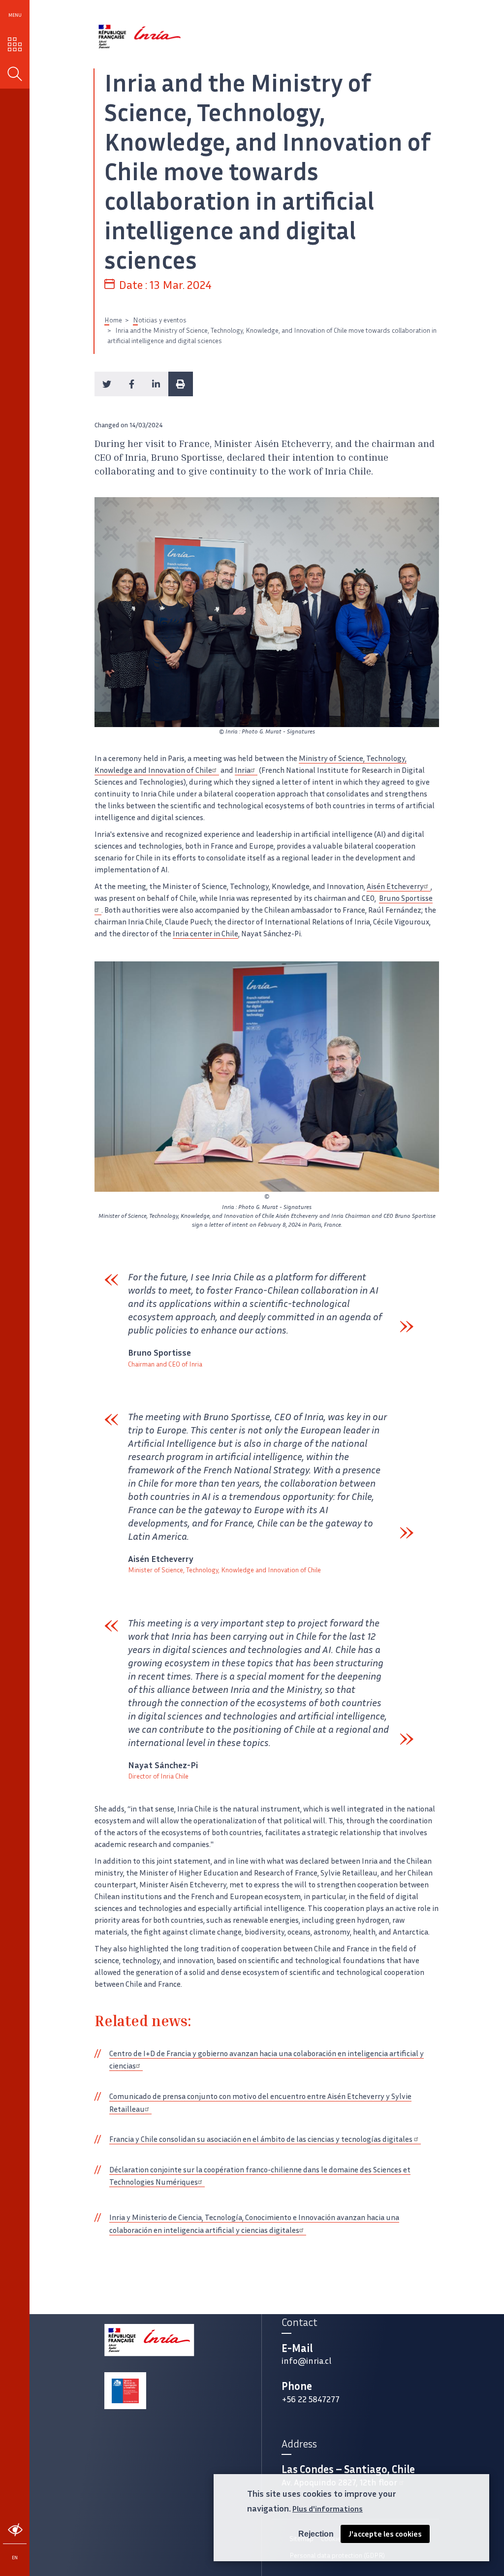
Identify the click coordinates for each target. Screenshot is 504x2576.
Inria (243, 770)
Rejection (316, 2534)
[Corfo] (125, 2391)
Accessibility (15, 2530)
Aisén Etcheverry (395, 886)
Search (15, 74)
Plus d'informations (328, 2509)
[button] (107, 384)
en (15, 2558)
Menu (15, 15)
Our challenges (15, 44)
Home (113, 320)
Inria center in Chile (205, 934)
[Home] (140, 37)
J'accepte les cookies (385, 2534)
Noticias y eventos (160, 320)
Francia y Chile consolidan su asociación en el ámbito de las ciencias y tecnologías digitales (262, 2139)
